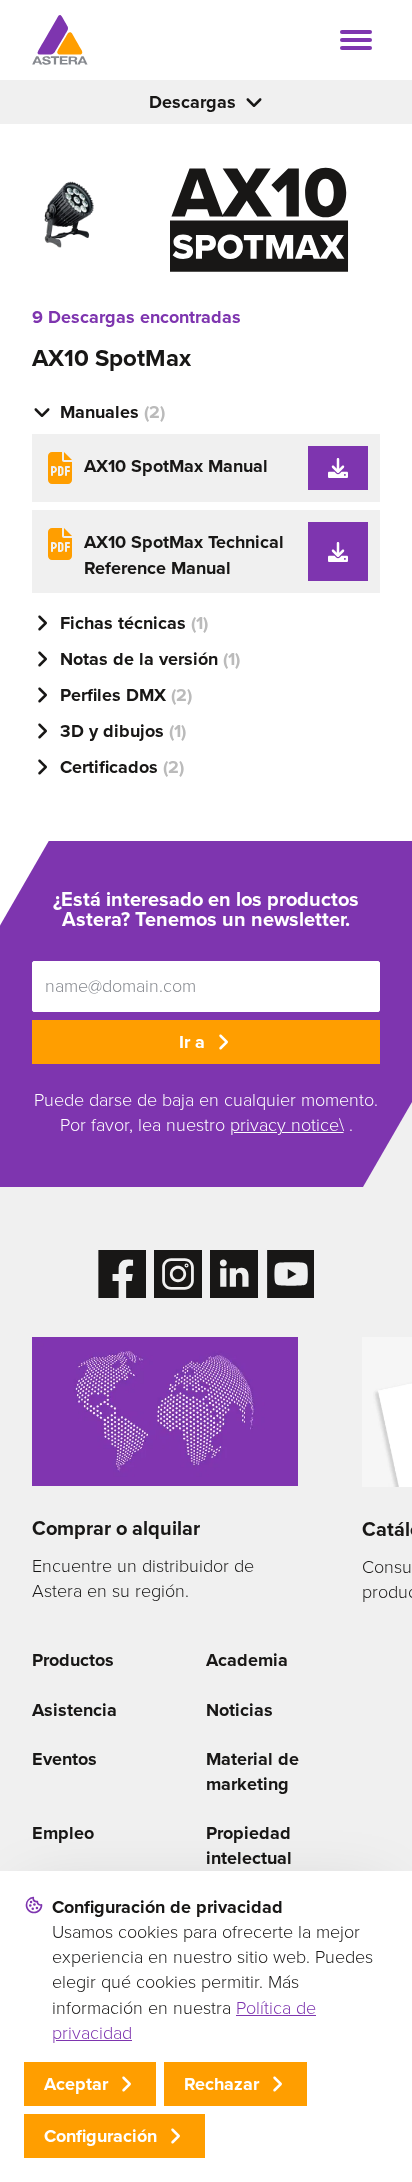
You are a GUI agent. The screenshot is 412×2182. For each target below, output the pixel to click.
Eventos (64, 1759)
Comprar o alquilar (116, 1528)
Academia (247, 1660)
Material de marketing (252, 1771)
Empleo (63, 1833)
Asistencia (74, 1710)
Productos (73, 1660)
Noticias (239, 1710)
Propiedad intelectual (249, 1845)
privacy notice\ (287, 1125)
